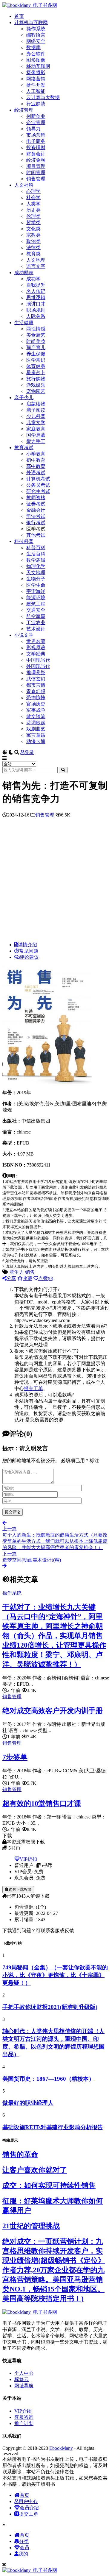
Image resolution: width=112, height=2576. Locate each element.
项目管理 (36, 166)
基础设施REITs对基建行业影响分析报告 (53, 2127)
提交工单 (33, 1388)
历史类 (33, 210)
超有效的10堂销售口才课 (42, 1804)
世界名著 (36, 641)
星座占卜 (36, 373)
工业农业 (36, 623)
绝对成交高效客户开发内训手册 (53, 1711)
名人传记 (36, 291)
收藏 (27, 1278)
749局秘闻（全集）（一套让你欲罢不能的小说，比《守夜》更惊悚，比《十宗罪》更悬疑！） (55, 1975)
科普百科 (36, 548)
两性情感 (36, 329)
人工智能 (36, 91)
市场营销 (36, 135)
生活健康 (24, 323)
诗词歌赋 (36, 723)
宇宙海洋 (36, 591)
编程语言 (36, 35)
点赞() (46, 1278)
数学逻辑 (36, 560)
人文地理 (36, 260)
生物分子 (36, 579)
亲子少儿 (24, 398)
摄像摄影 (36, 72)
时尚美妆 (36, 341)
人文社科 (24, 185)
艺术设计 (36, 629)
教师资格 (36, 498)
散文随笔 (36, 716)
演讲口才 (36, 304)
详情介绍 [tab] (27, 945)
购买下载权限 (20, 1889)
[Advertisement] (56, 881)
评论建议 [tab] (29, 957)
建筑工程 (36, 604)
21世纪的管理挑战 (31, 2226)
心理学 (33, 191)
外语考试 (36, 473)
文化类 (33, 229)
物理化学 (36, 566)
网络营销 (36, 79)
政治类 (33, 241)
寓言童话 (36, 735)
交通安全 (36, 610)
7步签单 (15, 1757)
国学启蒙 (36, 435)
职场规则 (36, 310)
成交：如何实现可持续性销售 (49, 2185)
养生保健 (36, 354)
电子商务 (36, 141)
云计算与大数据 (43, 97)
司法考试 (36, 516)
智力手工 (36, 441)
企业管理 (36, 122)
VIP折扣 (28, 1859)
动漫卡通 (36, 741)
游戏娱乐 (36, 385)
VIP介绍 (23, 2411)
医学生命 (36, 585)
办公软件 (36, 54)
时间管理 (36, 172)
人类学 (33, 204)
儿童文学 (36, 423)
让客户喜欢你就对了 (35, 2170)
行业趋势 (36, 104)
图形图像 (36, 60)
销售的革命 (20, 2155)
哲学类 (33, 223)
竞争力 (17, 1272)
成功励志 (24, 273)
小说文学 (24, 635)
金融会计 (36, 510)
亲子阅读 (36, 410)
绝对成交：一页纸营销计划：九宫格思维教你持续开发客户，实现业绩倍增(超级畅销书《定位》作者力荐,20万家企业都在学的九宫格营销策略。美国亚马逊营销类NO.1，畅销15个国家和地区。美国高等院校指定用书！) (54, 2270)
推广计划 (24, 2423)
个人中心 (24, 2373)
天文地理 (36, 573)
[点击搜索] (63, 770)
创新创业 (36, 116)
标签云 (22, 2379)
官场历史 (36, 704)
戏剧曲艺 (36, 729)
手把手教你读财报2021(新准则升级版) (50, 2007)
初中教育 (36, 460)
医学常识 (36, 360)
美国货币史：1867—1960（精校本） (48, 2079)
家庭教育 (36, 429)
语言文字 (36, 266)
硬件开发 (36, 85)
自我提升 (36, 285)
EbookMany (61, 2448)
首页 (19, 16)
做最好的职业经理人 (28, 2103)
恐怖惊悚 (36, 698)
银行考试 (36, 523)
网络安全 (36, 41)
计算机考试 (38, 479)
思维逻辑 (36, 298)
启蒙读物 (36, 404)
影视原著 (36, 648)
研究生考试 (38, 491)
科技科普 (24, 541)
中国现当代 (38, 660)
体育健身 (36, 366)
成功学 (33, 279)
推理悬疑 (36, 673)
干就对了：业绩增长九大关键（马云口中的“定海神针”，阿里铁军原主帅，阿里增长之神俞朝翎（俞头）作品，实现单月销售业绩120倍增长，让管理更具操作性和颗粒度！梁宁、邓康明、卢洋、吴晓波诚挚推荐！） (54, 1636)
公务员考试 (38, 485)
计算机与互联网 (31, 22)
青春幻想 (36, 691)
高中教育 (36, 466)
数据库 (33, 47)
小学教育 (36, 454)
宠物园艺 (36, 391)
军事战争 (36, 710)
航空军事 (36, 616)
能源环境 (36, 598)
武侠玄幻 (36, 679)
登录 (29, 752)
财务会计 (36, 154)
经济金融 (36, 160)
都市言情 (36, 685)
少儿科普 (36, 416)
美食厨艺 (36, 335)
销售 (30, 1272)
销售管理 (36, 179)
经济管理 (24, 110)
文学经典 (36, 654)
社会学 (33, 198)
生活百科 (36, 554)
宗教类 (33, 235)
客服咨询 (24, 2417)
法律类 (33, 248)
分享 (11, 1278)
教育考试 (24, 448)
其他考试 (36, 535)
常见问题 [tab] (29, 951)
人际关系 (36, 316)
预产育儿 (36, 348)
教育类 (33, 254)
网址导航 (24, 2386)
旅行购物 (36, 379)
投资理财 (36, 147)
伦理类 (33, 216)
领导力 (33, 129)
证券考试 (36, 504)
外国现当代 (38, 666)
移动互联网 (38, 66)
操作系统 (36, 29)
